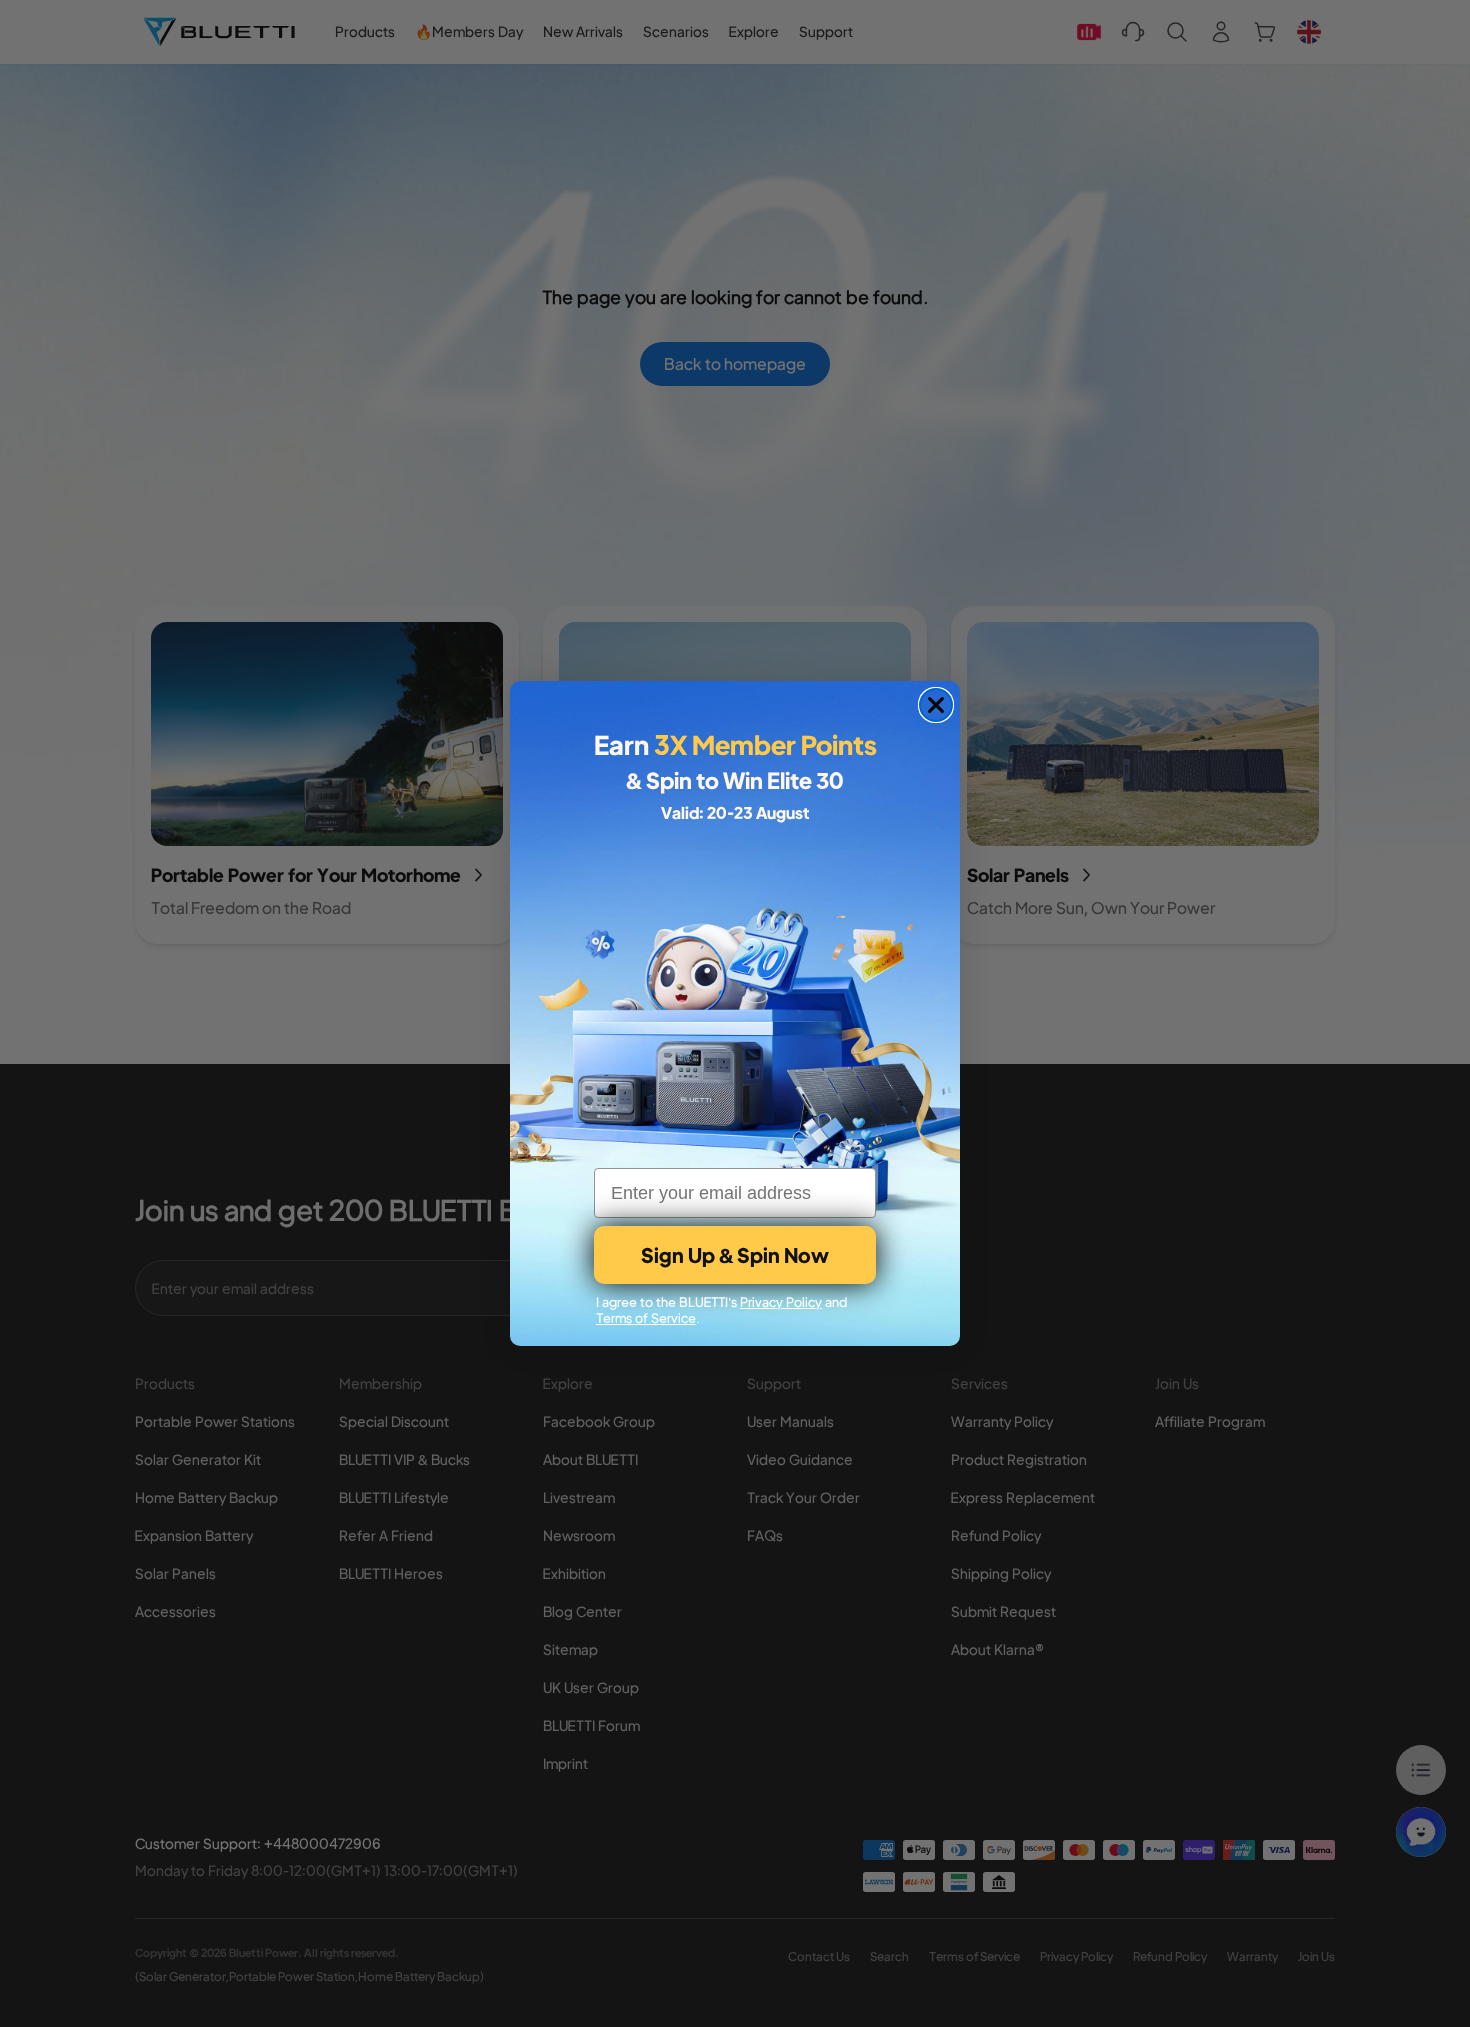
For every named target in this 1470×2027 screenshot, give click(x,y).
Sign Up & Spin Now (735, 1254)
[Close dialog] (936, 705)
